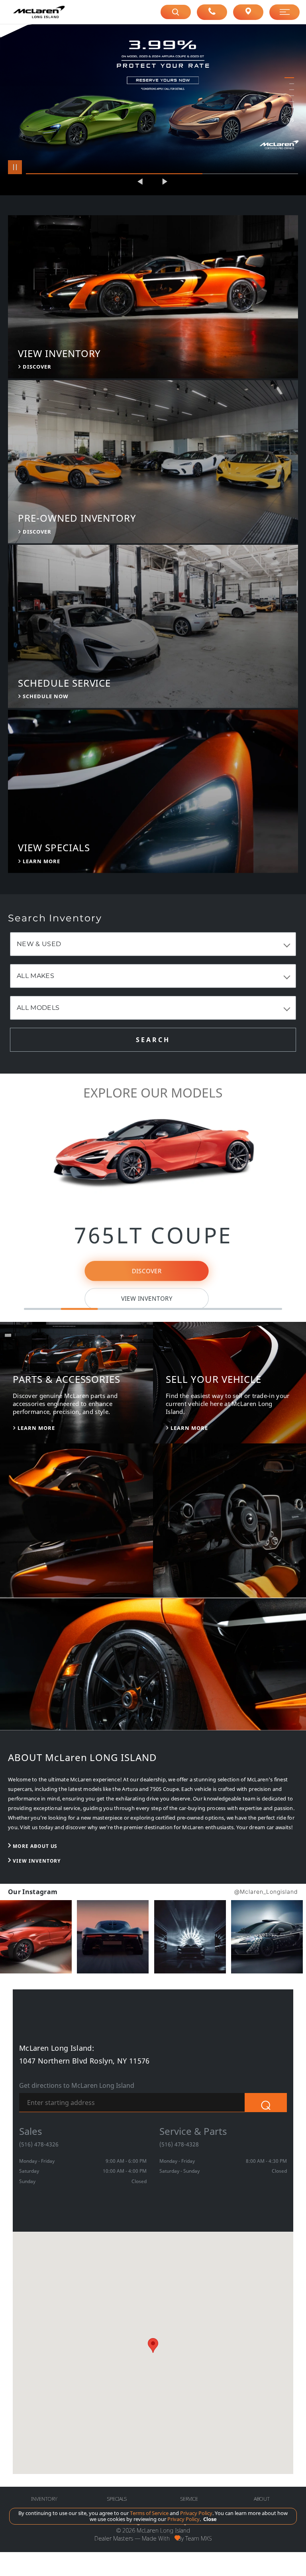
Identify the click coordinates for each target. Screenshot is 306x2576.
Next (165, 181)
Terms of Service (149, 2513)
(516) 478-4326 (39, 2144)
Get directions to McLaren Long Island (77, 2086)
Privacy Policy (196, 2513)
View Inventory (146, 1299)
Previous (141, 181)
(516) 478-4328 (179, 2144)
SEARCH (153, 1040)
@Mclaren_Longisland (266, 1892)
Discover (146, 1271)
